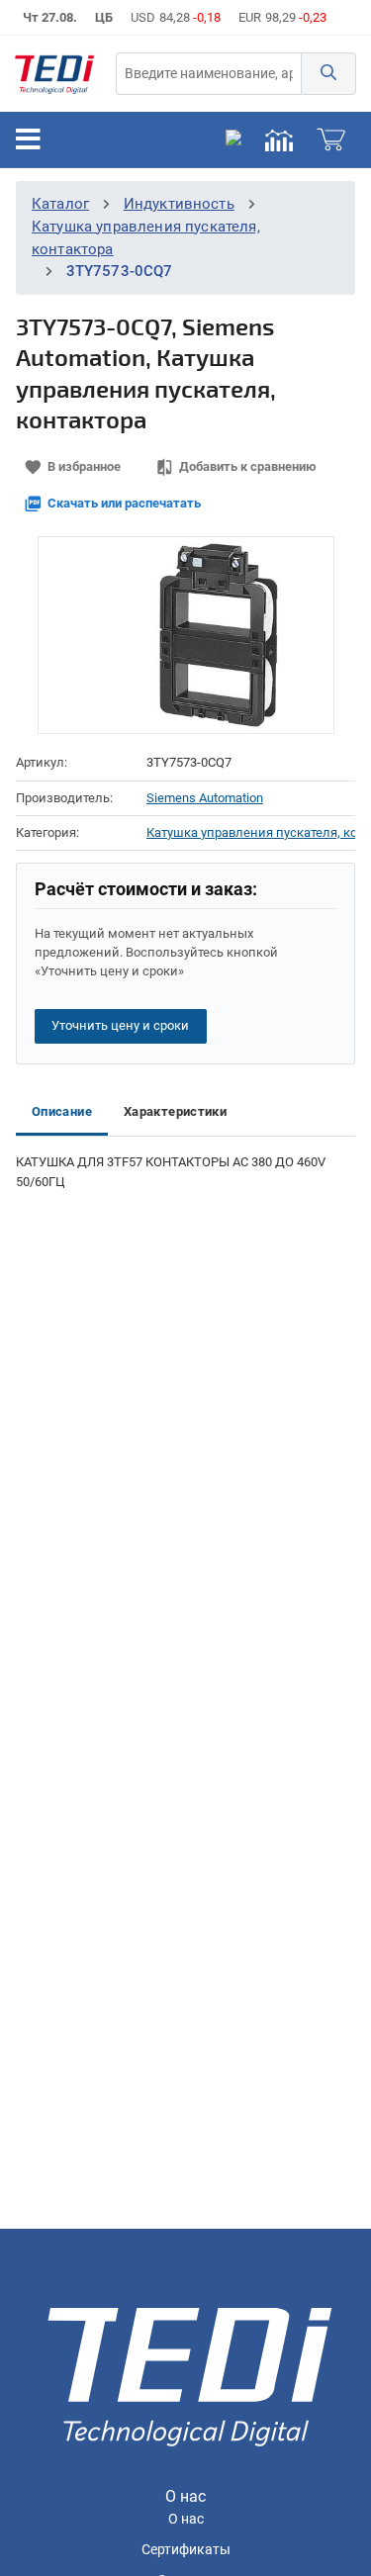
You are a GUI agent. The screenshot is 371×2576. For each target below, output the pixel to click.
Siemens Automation (205, 798)
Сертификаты (186, 2550)
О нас (186, 2519)
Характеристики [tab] (175, 1111)
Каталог (60, 204)
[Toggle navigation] (28, 139)
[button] (328, 74)
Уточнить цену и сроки (120, 1025)
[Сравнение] (279, 139)
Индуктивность (179, 204)
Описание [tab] (62, 1111)
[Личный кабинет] (233, 139)
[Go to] (54, 74)
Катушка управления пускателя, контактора (251, 832)
